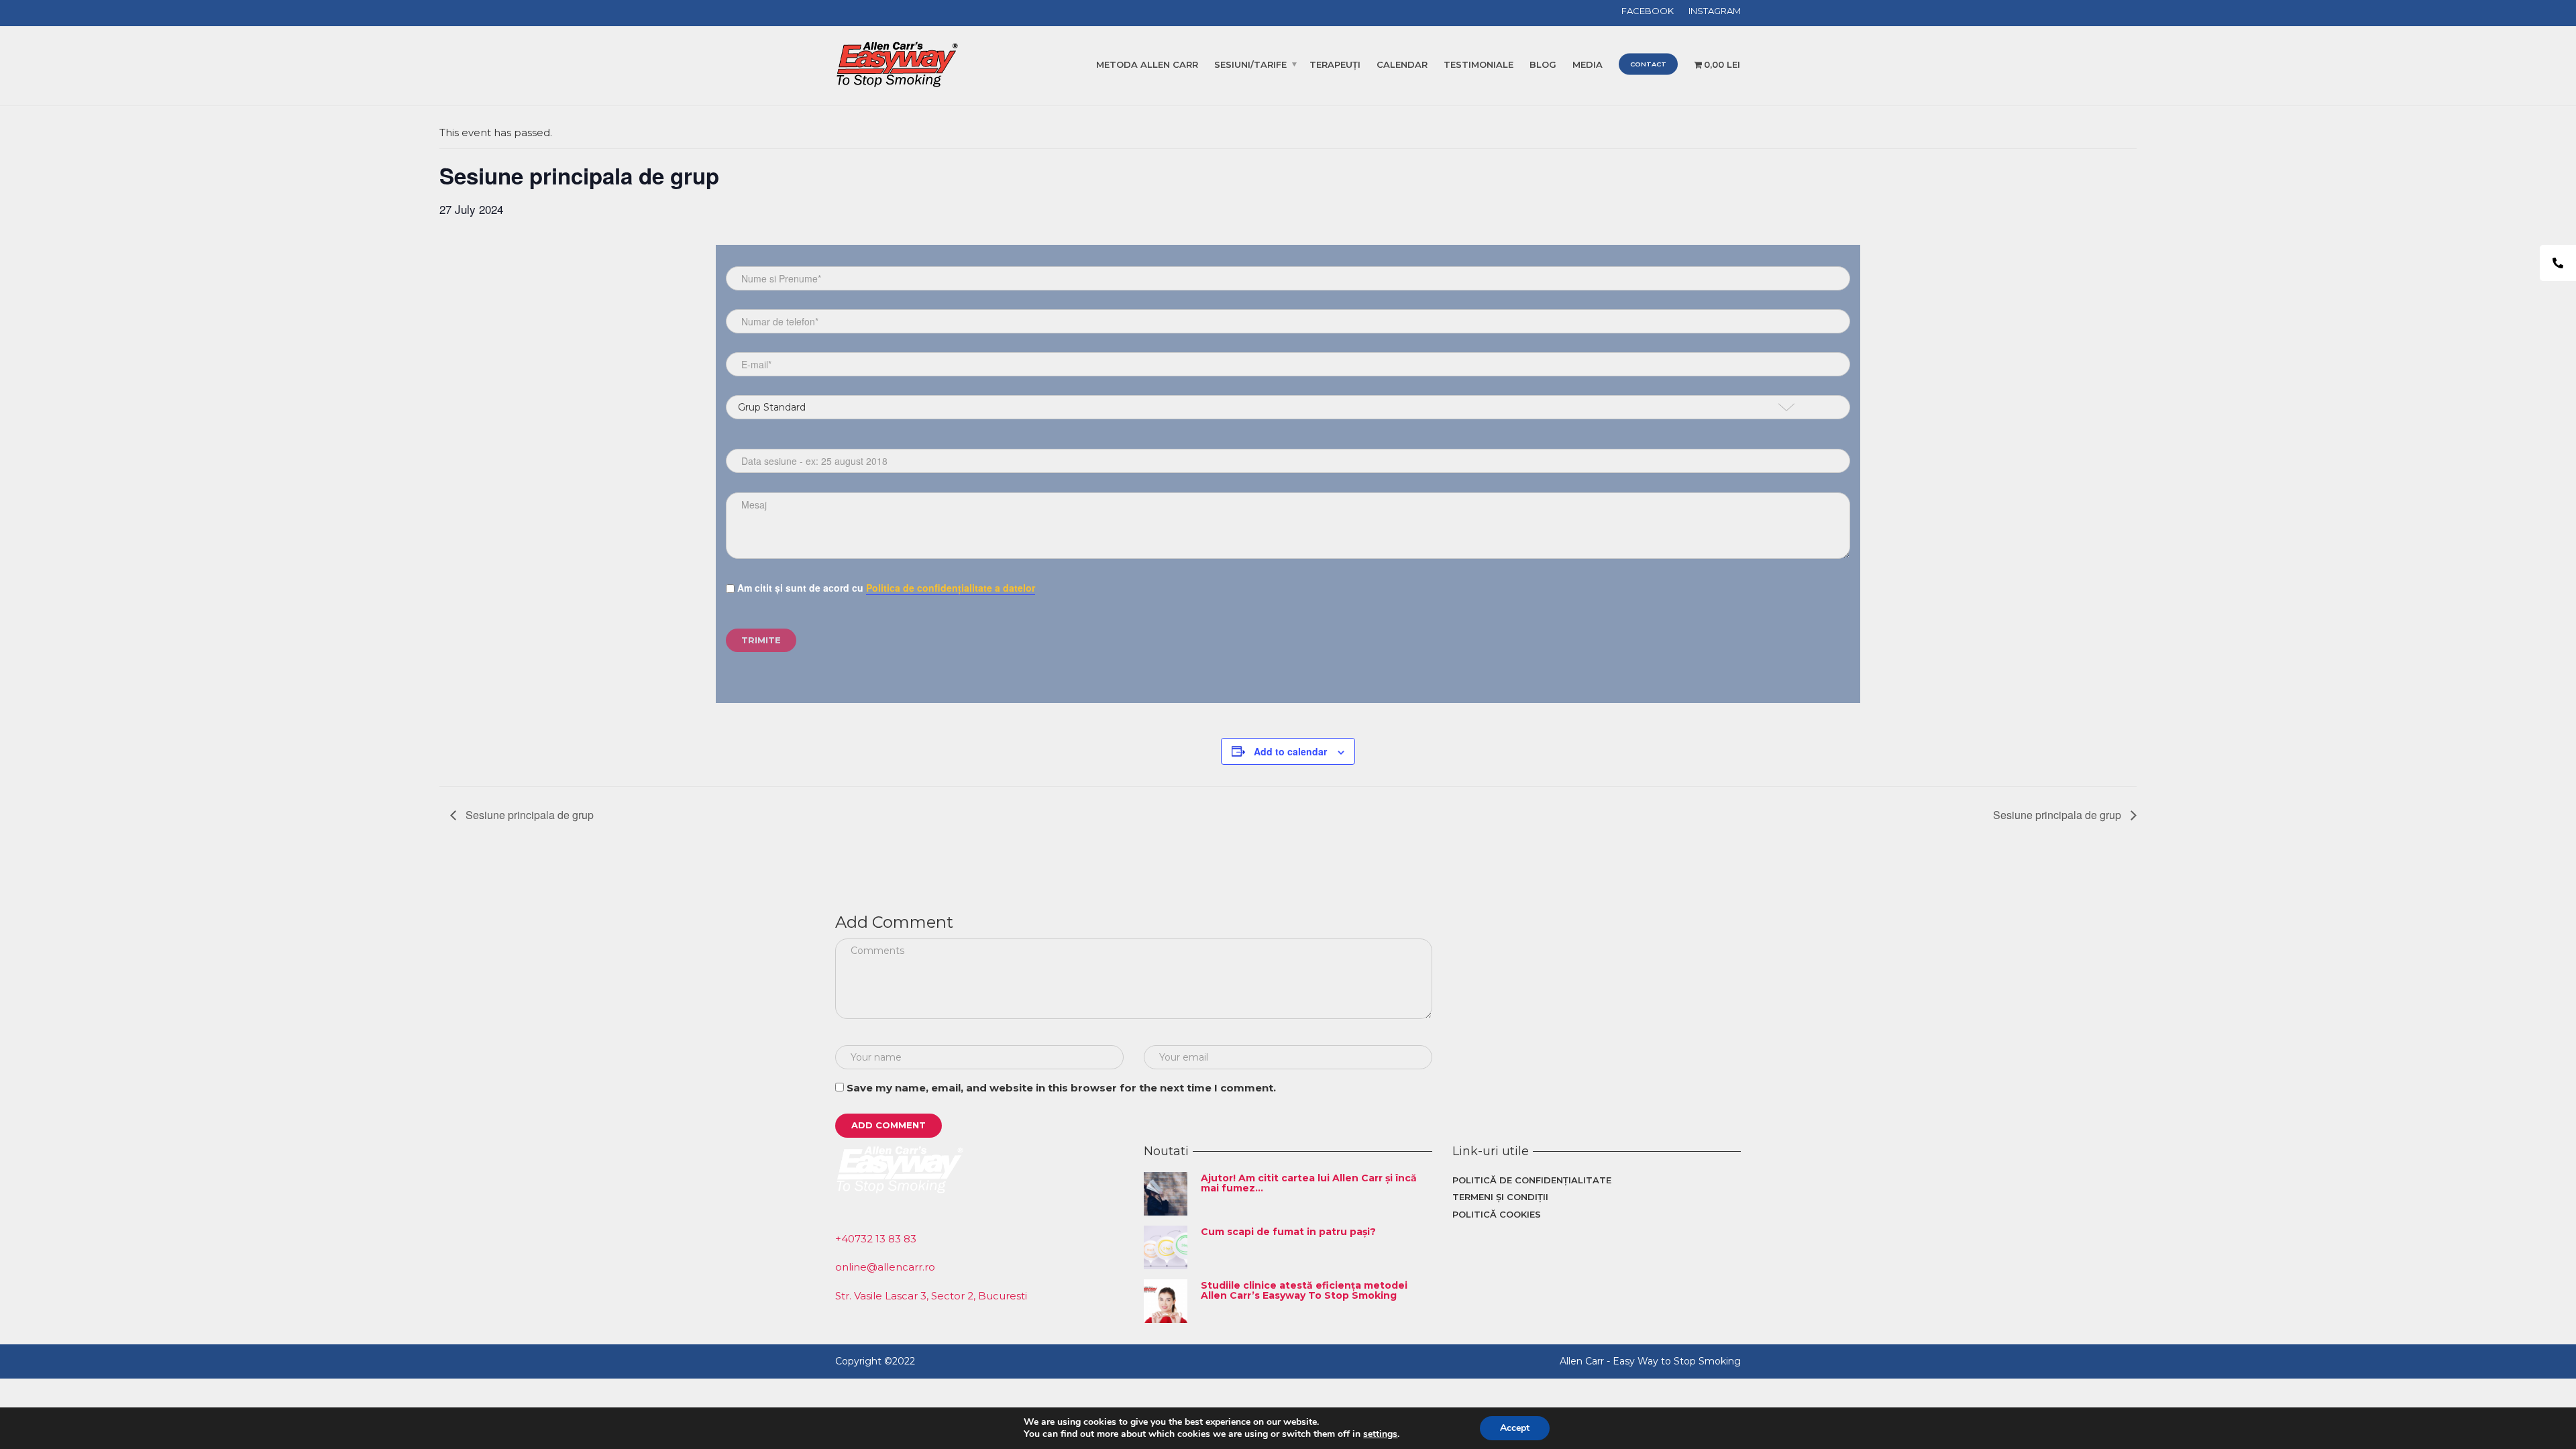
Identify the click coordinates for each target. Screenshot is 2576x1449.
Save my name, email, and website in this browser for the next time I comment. (1061, 1088)
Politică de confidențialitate (1532, 1180)
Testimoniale (1479, 64)
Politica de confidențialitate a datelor (951, 588)
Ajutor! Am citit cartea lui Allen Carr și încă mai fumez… (1309, 1183)
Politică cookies (1497, 1214)
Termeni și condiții (1500, 1197)
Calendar (1402, 64)
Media (1588, 64)
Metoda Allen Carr (1147, 64)
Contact (1648, 64)
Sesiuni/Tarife (1250, 64)
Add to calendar (1290, 751)
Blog (1543, 64)
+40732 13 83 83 (876, 1239)
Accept (1515, 1428)
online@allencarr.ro (885, 1267)
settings (1380, 1434)
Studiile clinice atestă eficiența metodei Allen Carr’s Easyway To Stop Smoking (1304, 1290)
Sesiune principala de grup (528, 815)
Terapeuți (1335, 64)
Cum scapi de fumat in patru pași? (1288, 1232)
